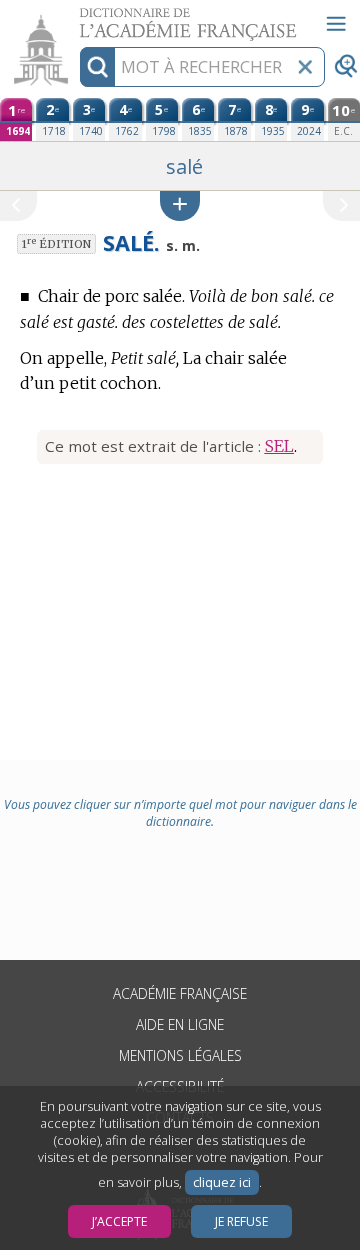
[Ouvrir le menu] (336, 24)
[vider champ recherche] (305, 67)
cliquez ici (222, 1182)
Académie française (180, 993)
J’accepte (119, 1221)
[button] (180, 205)
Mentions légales (180, 1055)
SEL (279, 446)
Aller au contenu (77, 17)
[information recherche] (97, 67)
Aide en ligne (180, 1024)
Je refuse (241, 1221)
